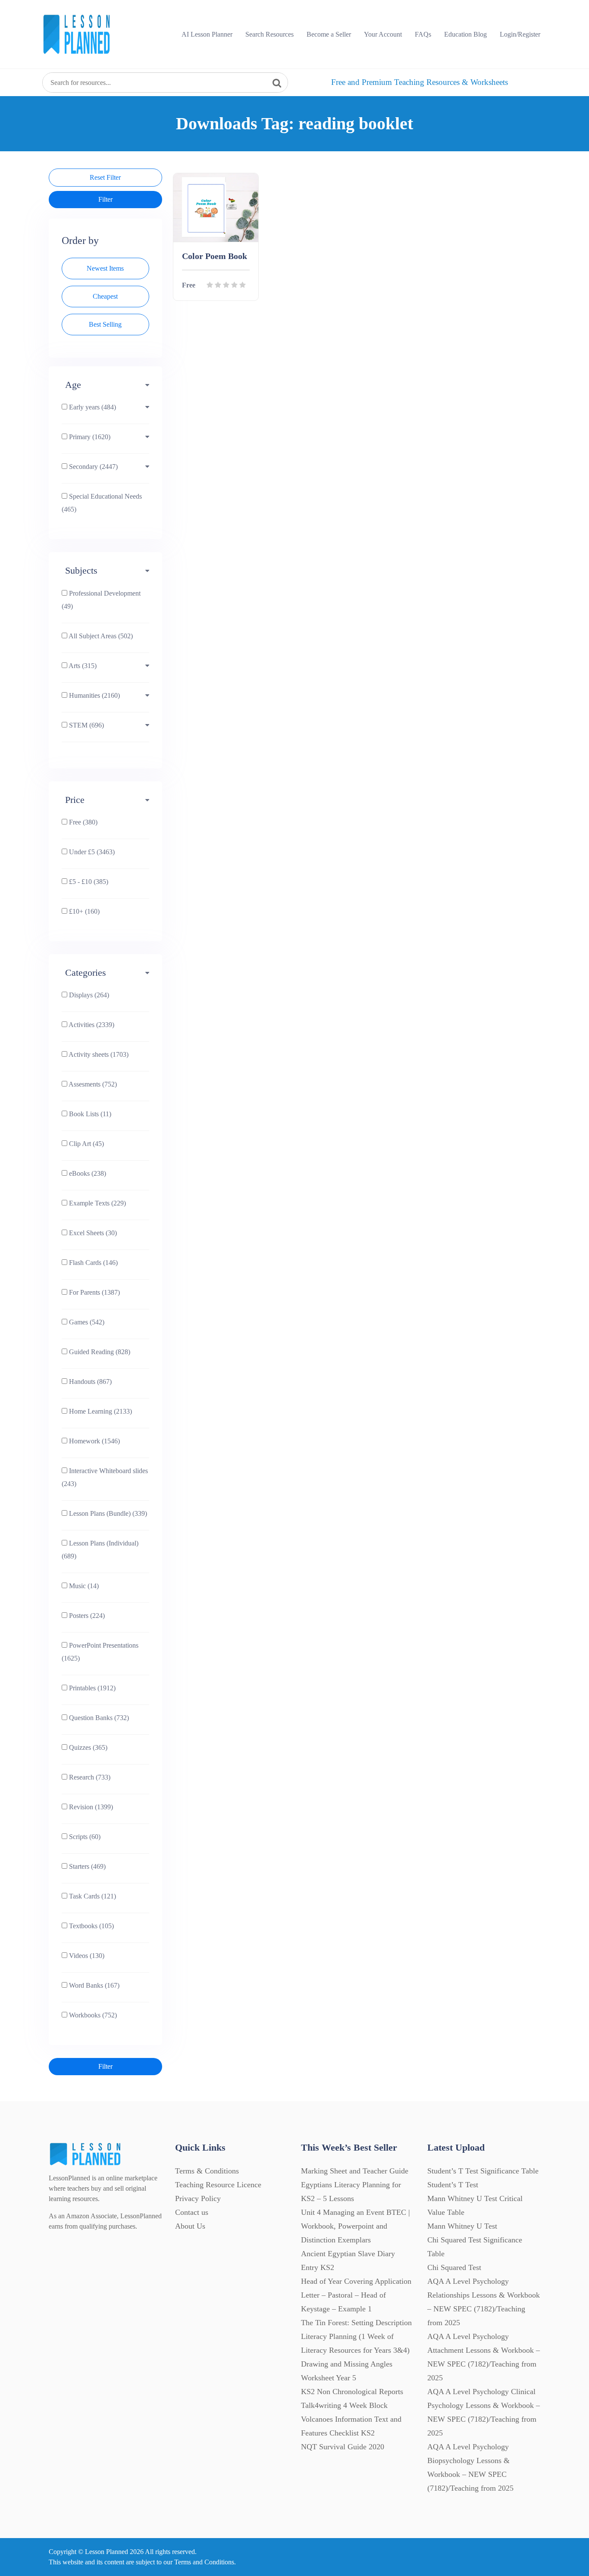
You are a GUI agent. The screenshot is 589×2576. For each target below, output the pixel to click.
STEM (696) (86, 725)
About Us (190, 2226)
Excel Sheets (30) (92, 1233)
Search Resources (269, 34)
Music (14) (83, 1586)
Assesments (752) (92, 1084)
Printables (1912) (91, 1688)
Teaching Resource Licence (218, 2185)
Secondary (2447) (92, 467)
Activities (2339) (91, 1025)
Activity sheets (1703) (98, 1054)
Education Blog (465, 34)
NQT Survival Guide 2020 (343, 2447)
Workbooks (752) (92, 2015)
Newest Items (105, 268)
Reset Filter (105, 177)
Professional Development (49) (101, 600)
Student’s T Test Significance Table (483, 2171)
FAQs (423, 34)
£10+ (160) (83, 911)
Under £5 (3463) (91, 852)
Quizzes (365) (87, 1747)
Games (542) (86, 1322)
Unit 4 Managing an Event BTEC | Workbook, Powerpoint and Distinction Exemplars (356, 2226)
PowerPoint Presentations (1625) (100, 1652)
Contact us (192, 2212)
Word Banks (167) (93, 1985)
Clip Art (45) (86, 1144)
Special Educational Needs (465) (102, 503)
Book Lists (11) (89, 1114)
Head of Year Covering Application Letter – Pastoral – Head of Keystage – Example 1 (356, 2295)
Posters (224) (86, 1616)
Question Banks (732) (98, 1718)
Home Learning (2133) (100, 1411)
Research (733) (89, 1777)
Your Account (383, 34)
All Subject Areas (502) (100, 636)
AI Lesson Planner (207, 34)
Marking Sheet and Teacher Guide (355, 2171)
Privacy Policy (198, 2198)
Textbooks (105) (91, 1926)
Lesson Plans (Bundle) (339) (107, 1513)
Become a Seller (329, 34)
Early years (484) (92, 407)
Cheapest (105, 296)
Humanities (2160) (94, 695)
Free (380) (82, 822)
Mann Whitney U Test (462, 2226)
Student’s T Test (453, 2185)
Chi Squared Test (454, 2267)
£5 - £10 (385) (88, 882)
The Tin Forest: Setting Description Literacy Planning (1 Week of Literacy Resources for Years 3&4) (356, 2336)
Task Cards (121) (92, 1896)
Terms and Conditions (204, 2562)
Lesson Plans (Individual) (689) (100, 1550)
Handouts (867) (89, 1382)
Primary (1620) (89, 437)
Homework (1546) (94, 1441)
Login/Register (520, 34)
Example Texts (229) (97, 1203)
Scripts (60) (84, 1837)
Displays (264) (88, 995)
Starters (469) (86, 1866)
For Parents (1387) (94, 1292)
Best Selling (105, 324)
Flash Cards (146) (92, 1263)
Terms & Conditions (207, 2171)
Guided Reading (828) (99, 1352)
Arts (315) (82, 666)
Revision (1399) (90, 1807)
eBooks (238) (87, 1173)
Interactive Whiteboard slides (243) (105, 1477)
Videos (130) (86, 1956)
